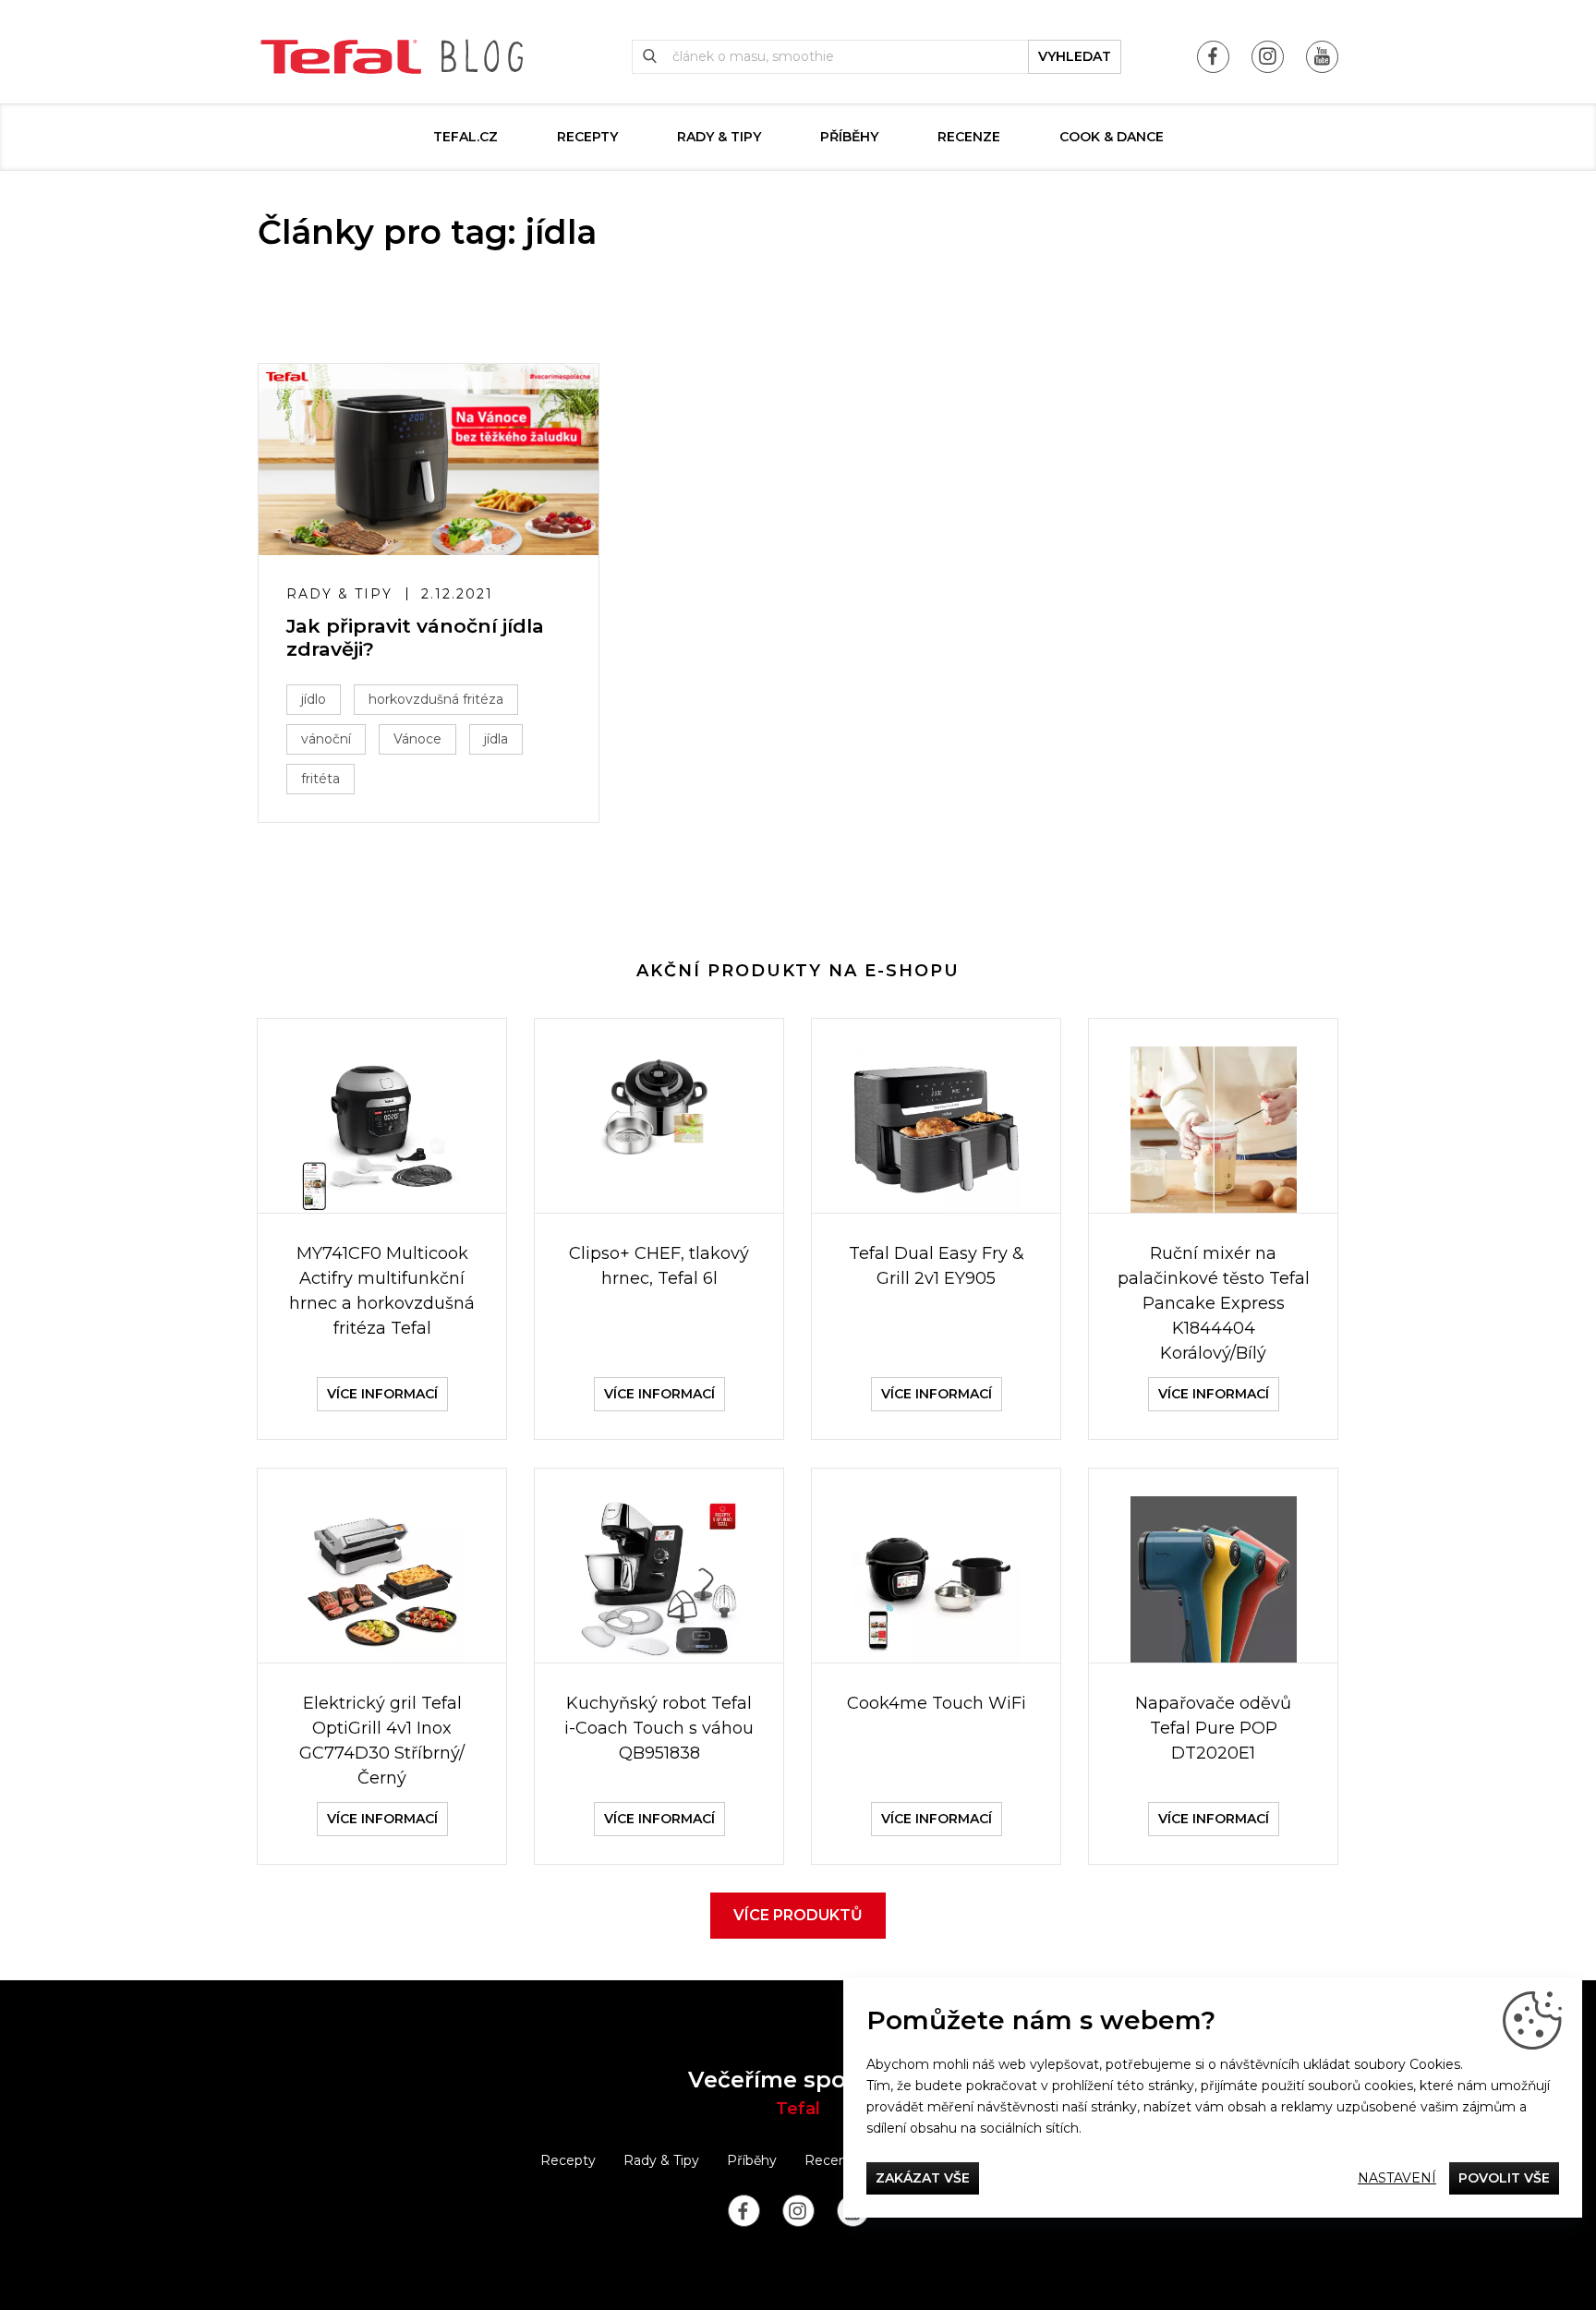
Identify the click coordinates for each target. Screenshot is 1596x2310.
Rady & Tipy (719, 137)
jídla (496, 739)
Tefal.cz (465, 137)
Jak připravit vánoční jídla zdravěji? (415, 637)
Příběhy (849, 137)
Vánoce (417, 739)
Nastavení (1397, 2178)
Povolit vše (1504, 2178)
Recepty (587, 137)
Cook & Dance (1112, 137)
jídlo (314, 699)
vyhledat (1075, 56)
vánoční (326, 739)
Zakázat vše (923, 2178)
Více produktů (798, 1915)
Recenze (969, 137)
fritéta (320, 779)
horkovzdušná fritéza (436, 699)
